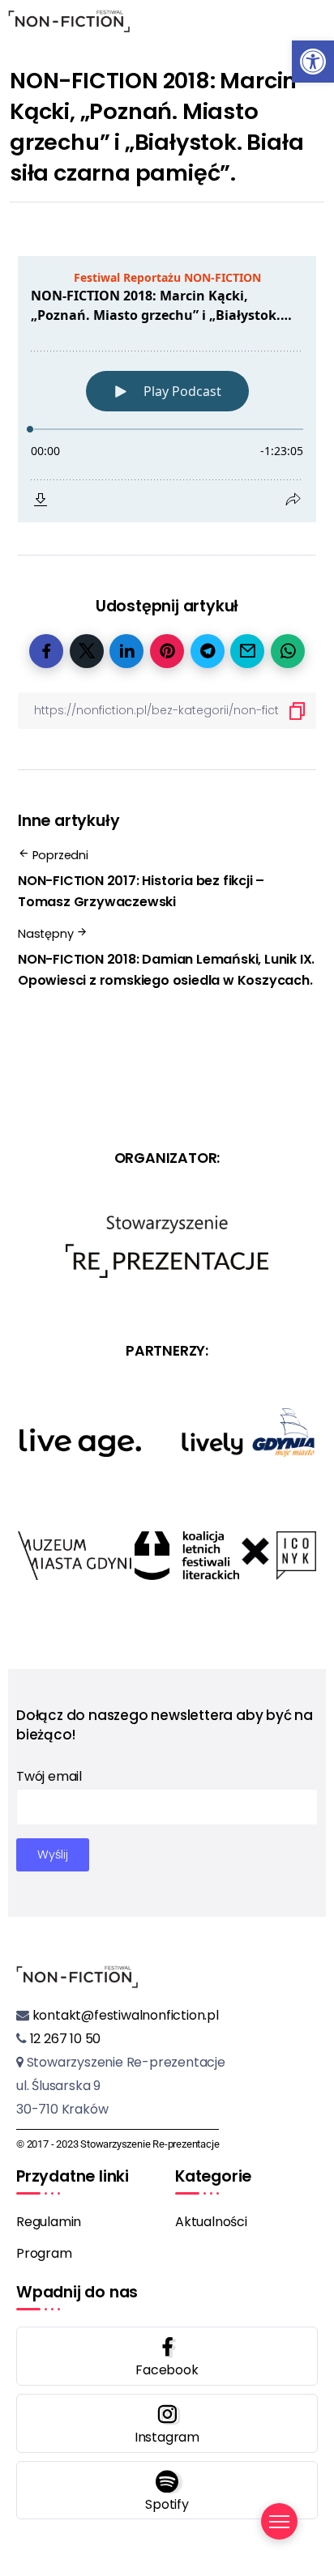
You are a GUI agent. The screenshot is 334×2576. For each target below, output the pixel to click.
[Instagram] (167, 2423)
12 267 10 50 (64, 2039)
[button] (313, 62)
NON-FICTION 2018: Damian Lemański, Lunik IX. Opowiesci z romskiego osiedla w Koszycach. (166, 970)
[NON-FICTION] (69, 20)
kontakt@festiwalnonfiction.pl (124, 2015)
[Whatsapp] (167, 2491)
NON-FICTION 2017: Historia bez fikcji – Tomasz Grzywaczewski (141, 891)
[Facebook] (167, 2356)
